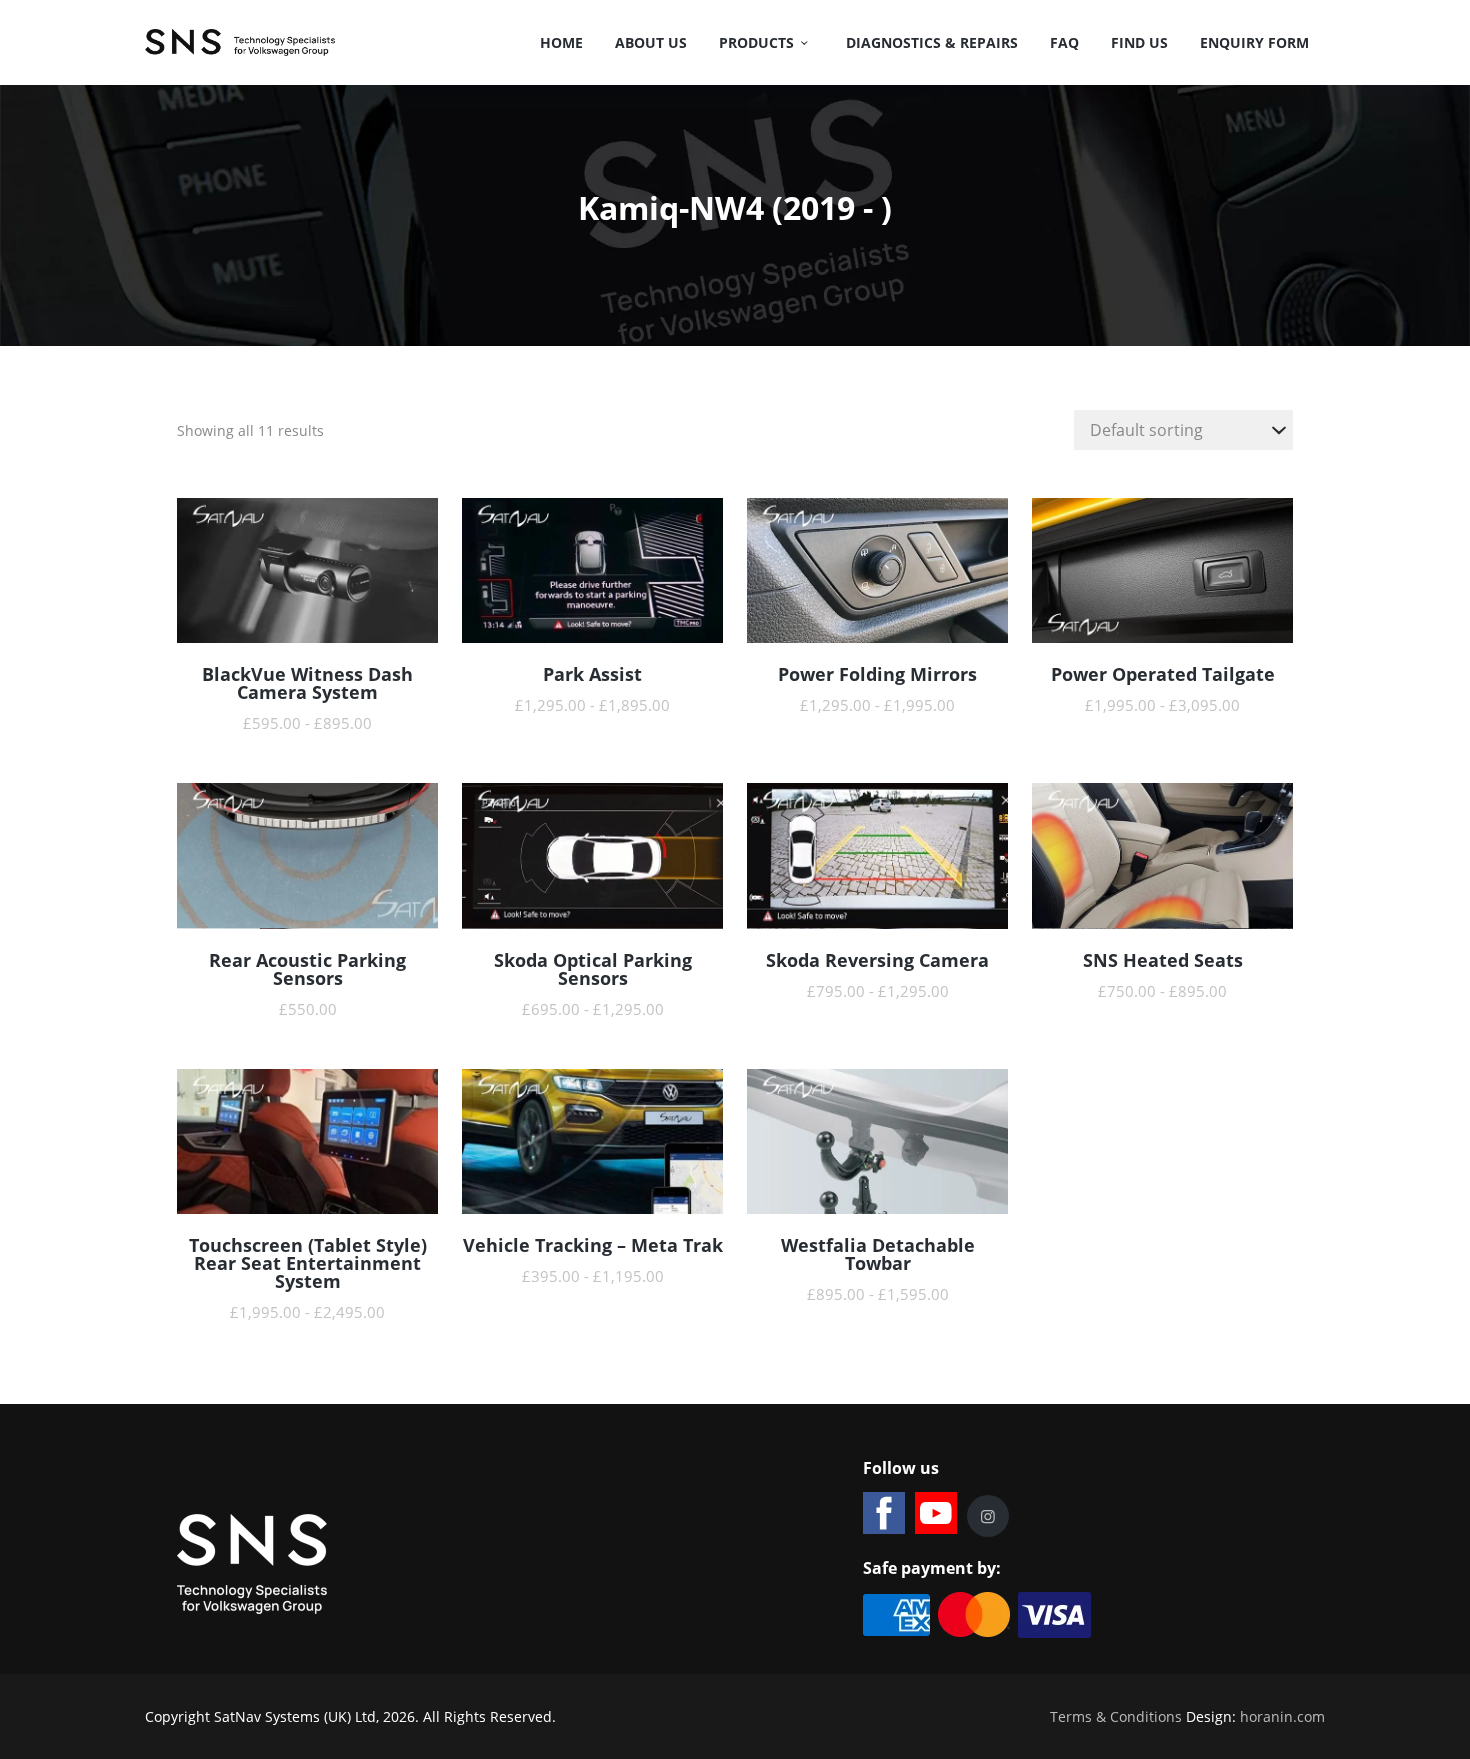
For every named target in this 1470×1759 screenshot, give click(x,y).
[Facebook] (884, 1513)
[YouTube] (936, 1513)
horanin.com (1282, 1716)
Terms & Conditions (1116, 1716)
